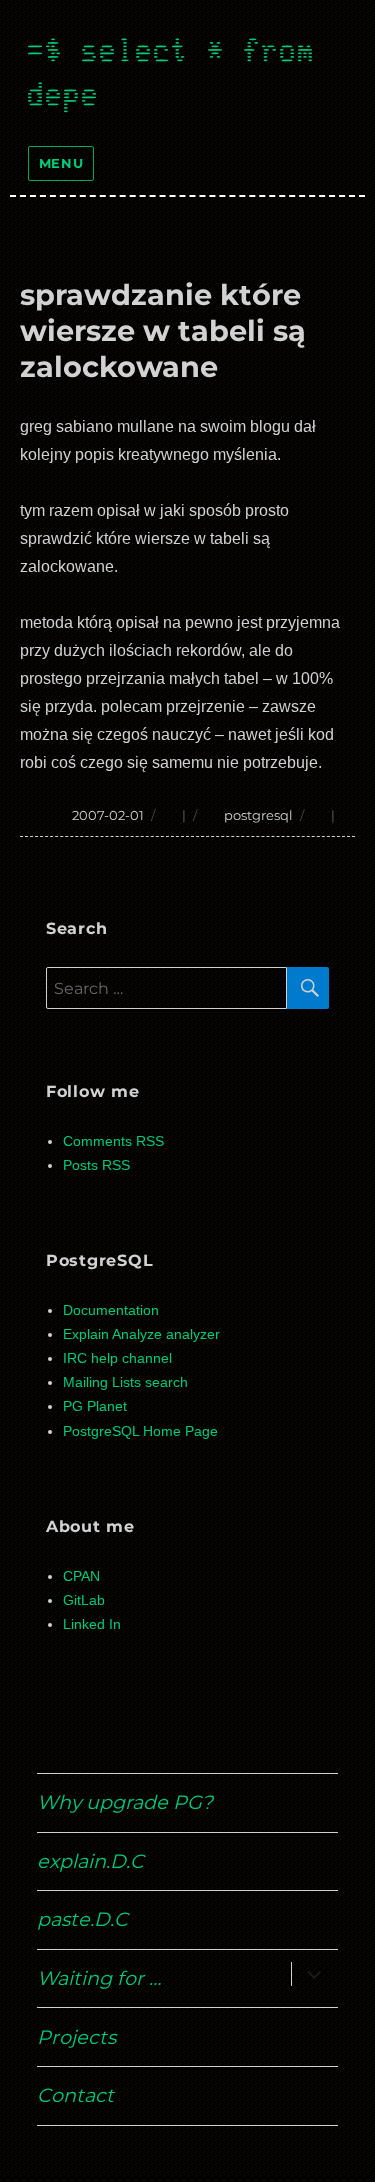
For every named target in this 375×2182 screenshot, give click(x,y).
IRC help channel (117, 1358)
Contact (75, 2095)
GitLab (84, 1600)
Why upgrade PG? (125, 1802)
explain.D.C (90, 1861)
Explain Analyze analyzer (141, 1334)
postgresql (258, 815)
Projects (76, 2037)
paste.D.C (82, 1919)
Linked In (92, 1624)
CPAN (81, 1576)
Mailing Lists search (125, 1382)
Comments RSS (113, 1141)
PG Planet (95, 1406)
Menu (61, 163)
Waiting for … (99, 1978)
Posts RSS (96, 1165)
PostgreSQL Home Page (140, 1431)
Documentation (111, 1310)
